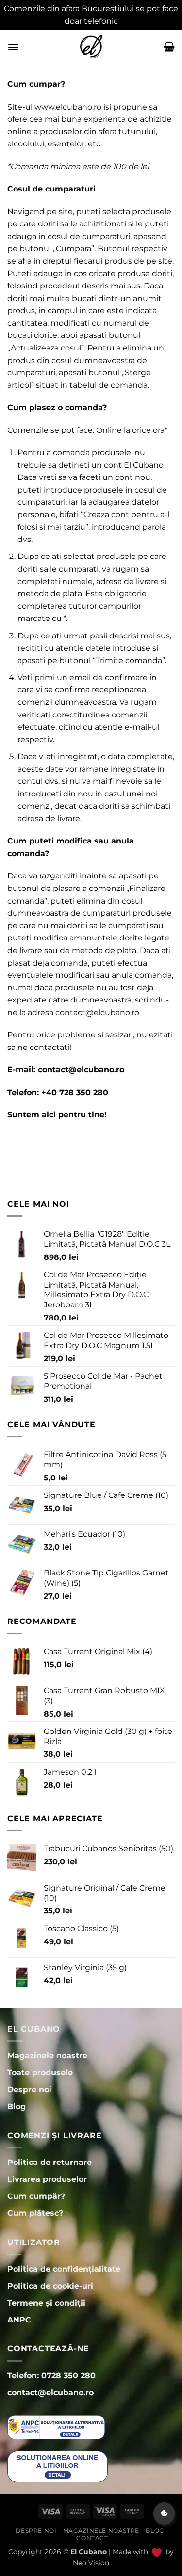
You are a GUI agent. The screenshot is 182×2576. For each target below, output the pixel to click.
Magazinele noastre (101, 2531)
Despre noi (36, 2531)
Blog (155, 2531)
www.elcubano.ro (68, 107)
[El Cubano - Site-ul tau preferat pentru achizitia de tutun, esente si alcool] (91, 47)
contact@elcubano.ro (97, 1012)
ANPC (19, 2320)
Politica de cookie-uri (50, 2286)
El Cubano (144, 465)
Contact (92, 2538)
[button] (13, 47)
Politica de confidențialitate (64, 2269)
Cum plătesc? (35, 2213)
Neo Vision (91, 2563)
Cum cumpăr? (36, 2196)
